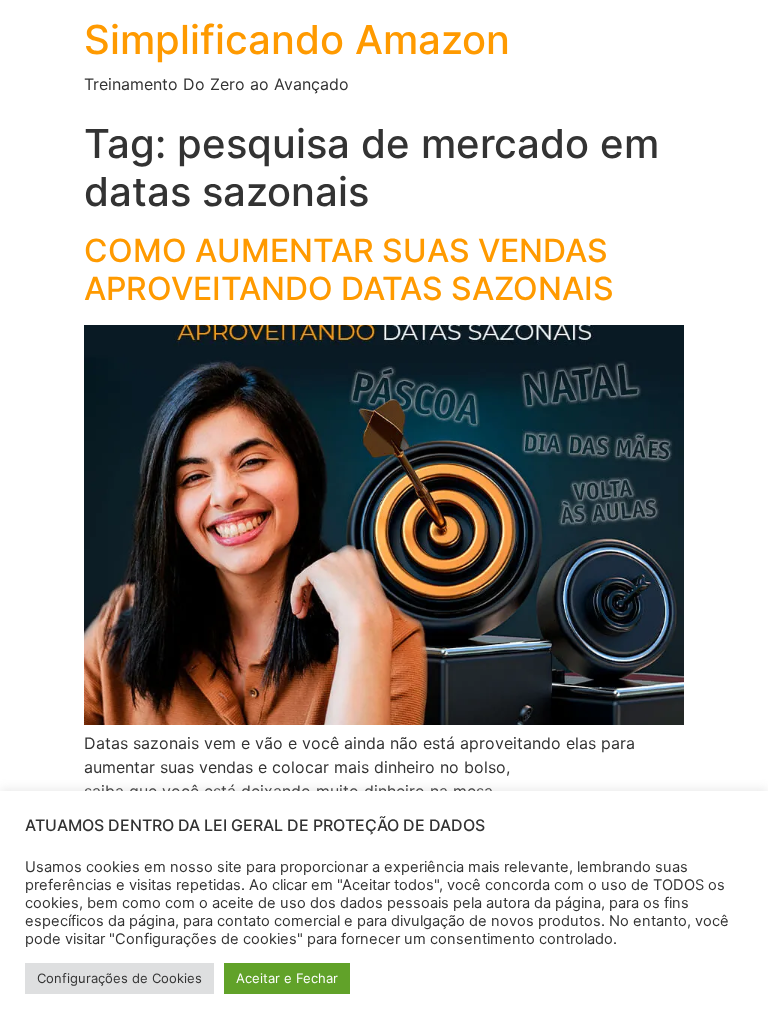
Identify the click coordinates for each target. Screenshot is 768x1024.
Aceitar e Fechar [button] (287, 978)
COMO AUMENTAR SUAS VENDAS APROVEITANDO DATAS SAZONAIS (349, 269)
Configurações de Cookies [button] (119, 978)
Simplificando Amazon (297, 39)
